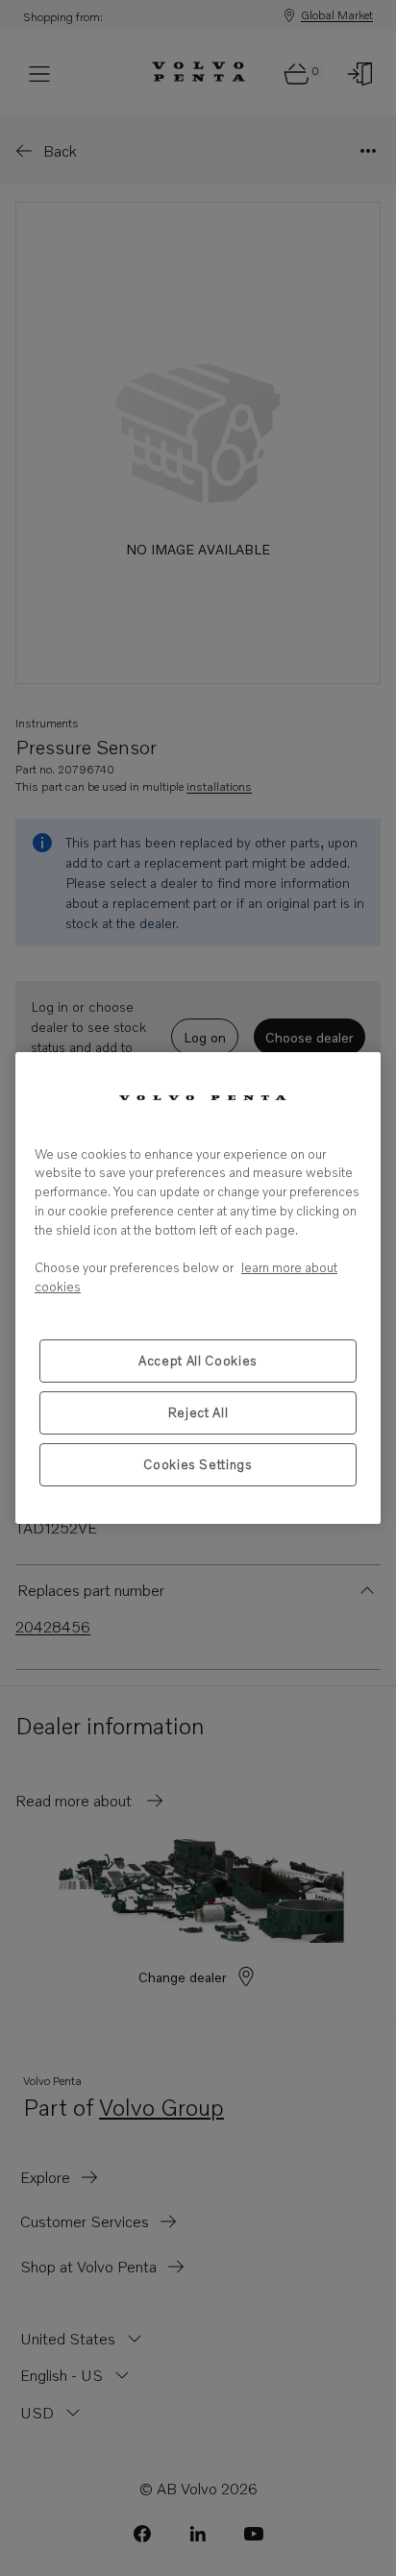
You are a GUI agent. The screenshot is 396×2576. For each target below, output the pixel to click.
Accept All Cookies (198, 1361)
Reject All (198, 1412)
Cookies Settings (198, 1464)
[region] (198, 1288)
